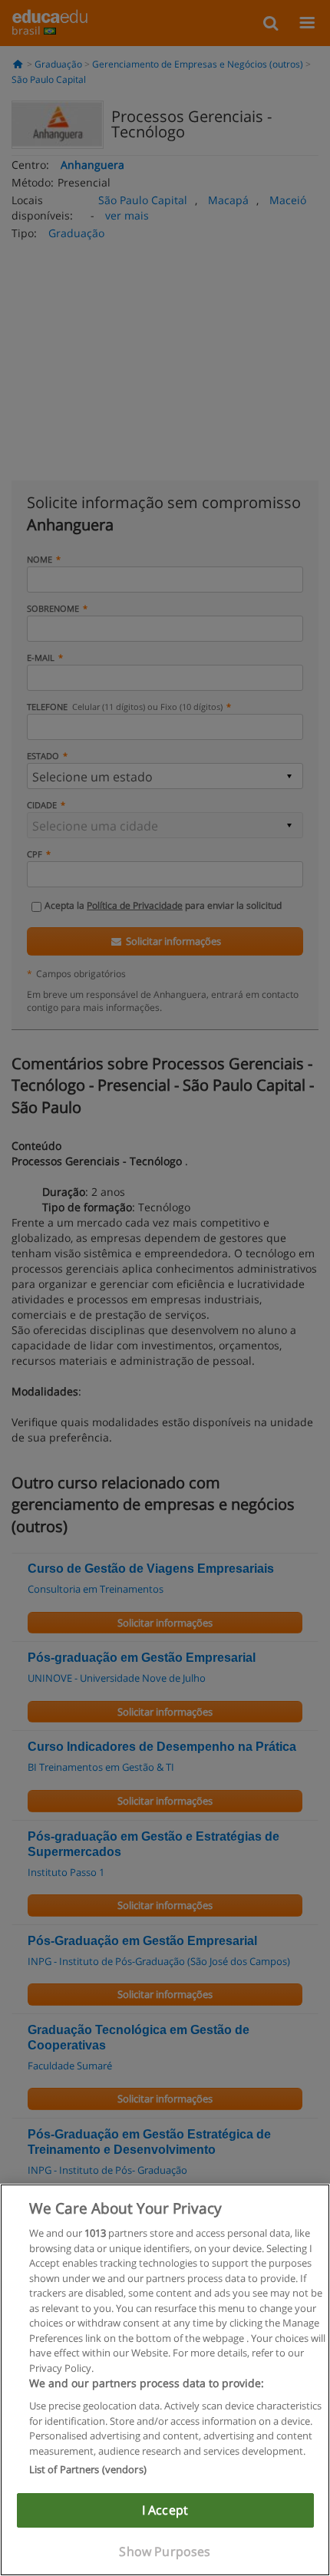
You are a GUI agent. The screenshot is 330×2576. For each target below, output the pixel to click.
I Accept (165, 2510)
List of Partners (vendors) (88, 2469)
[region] (165, 2380)
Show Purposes (165, 2551)
